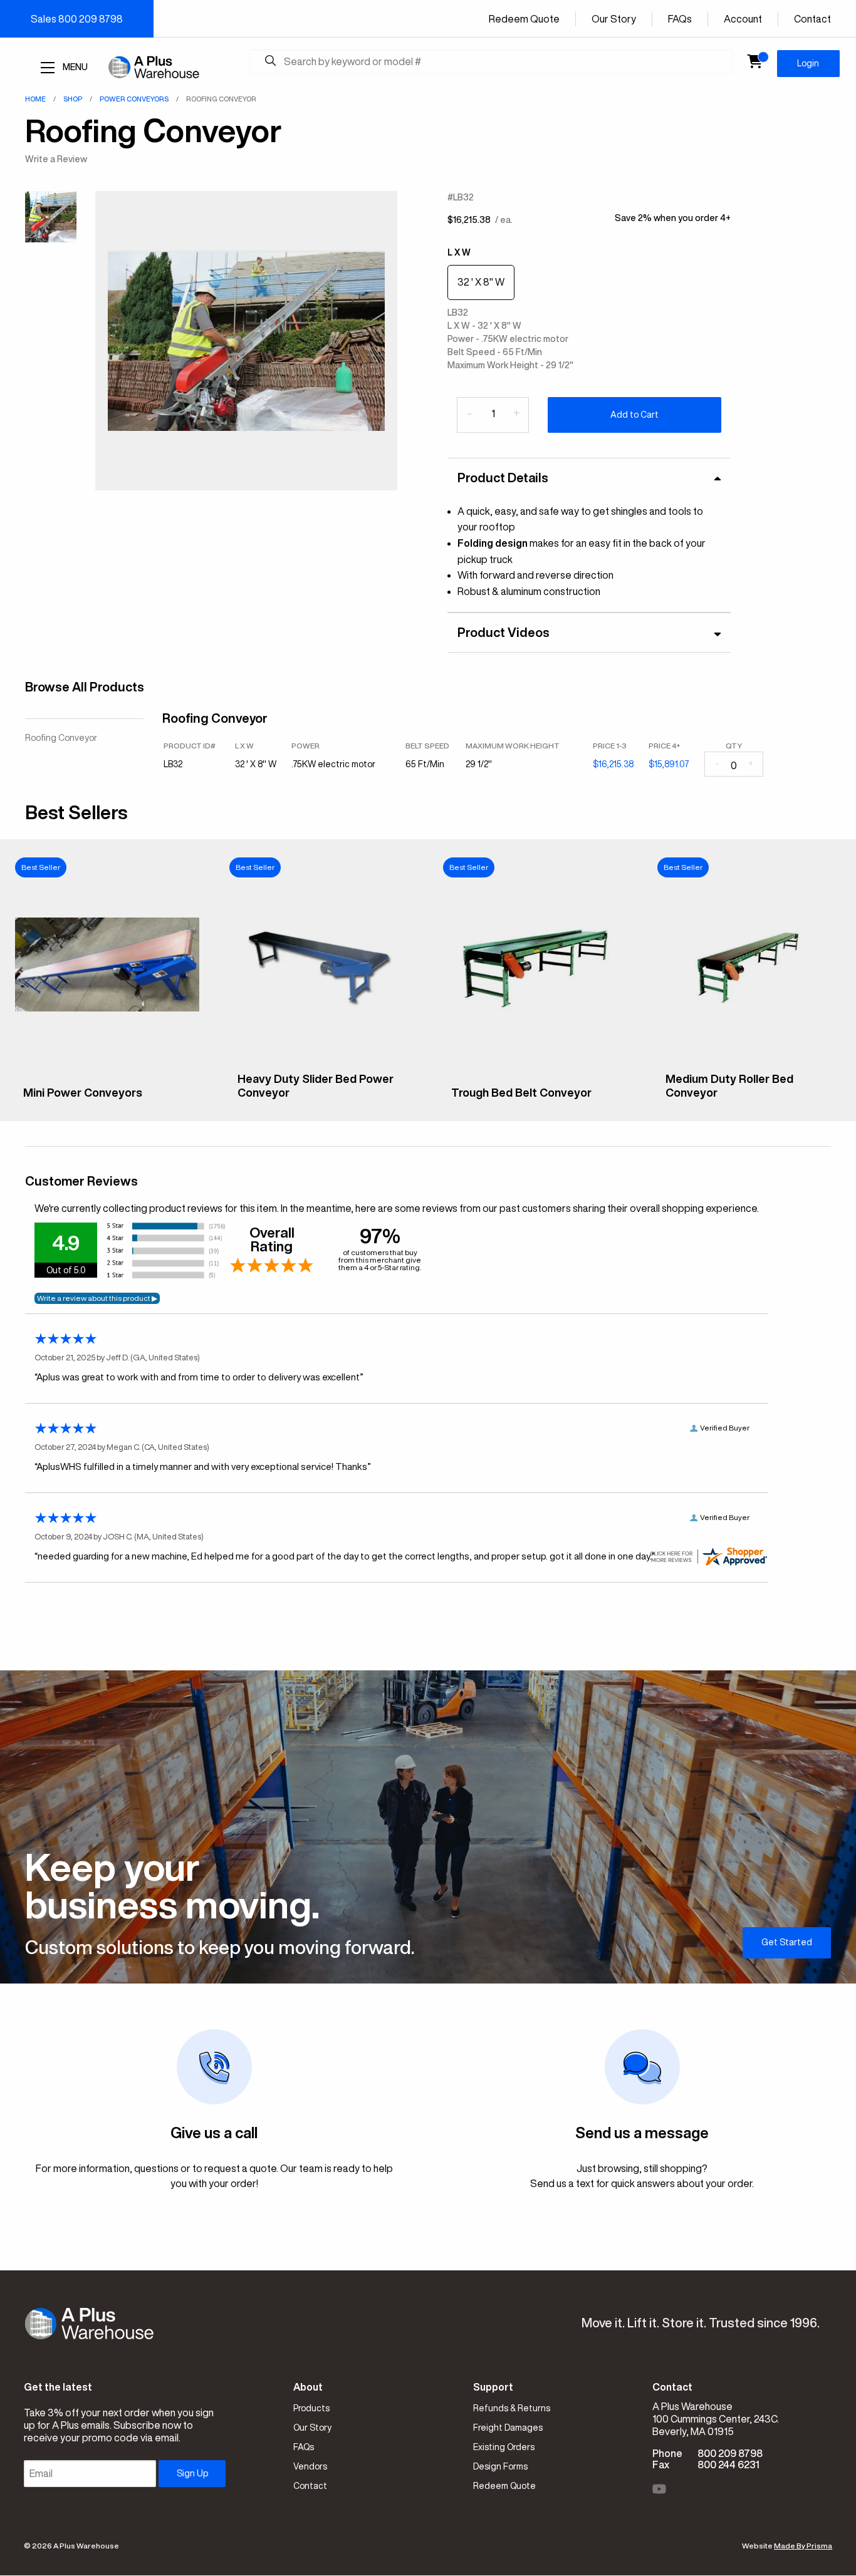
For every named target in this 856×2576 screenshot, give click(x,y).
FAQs (680, 19)
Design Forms (500, 2466)
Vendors (310, 2466)
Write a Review (56, 159)
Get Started (787, 1942)
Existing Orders (504, 2447)
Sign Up (192, 2473)
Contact (812, 19)
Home (35, 99)
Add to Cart (634, 415)
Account (743, 19)
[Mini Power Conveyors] (107, 1069)
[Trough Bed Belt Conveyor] (535, 1069)
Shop (73, 99)
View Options (107, 1102)
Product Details (503, 478)
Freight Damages (508, 2428)
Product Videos (504, 632)
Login (808, 63)
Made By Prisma (803, 2546)
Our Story (614, 19)
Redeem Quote (524, 19)
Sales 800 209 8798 (77, 19)
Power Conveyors (134, 99)
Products (311, 2408)
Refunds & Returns (512, 2408)
